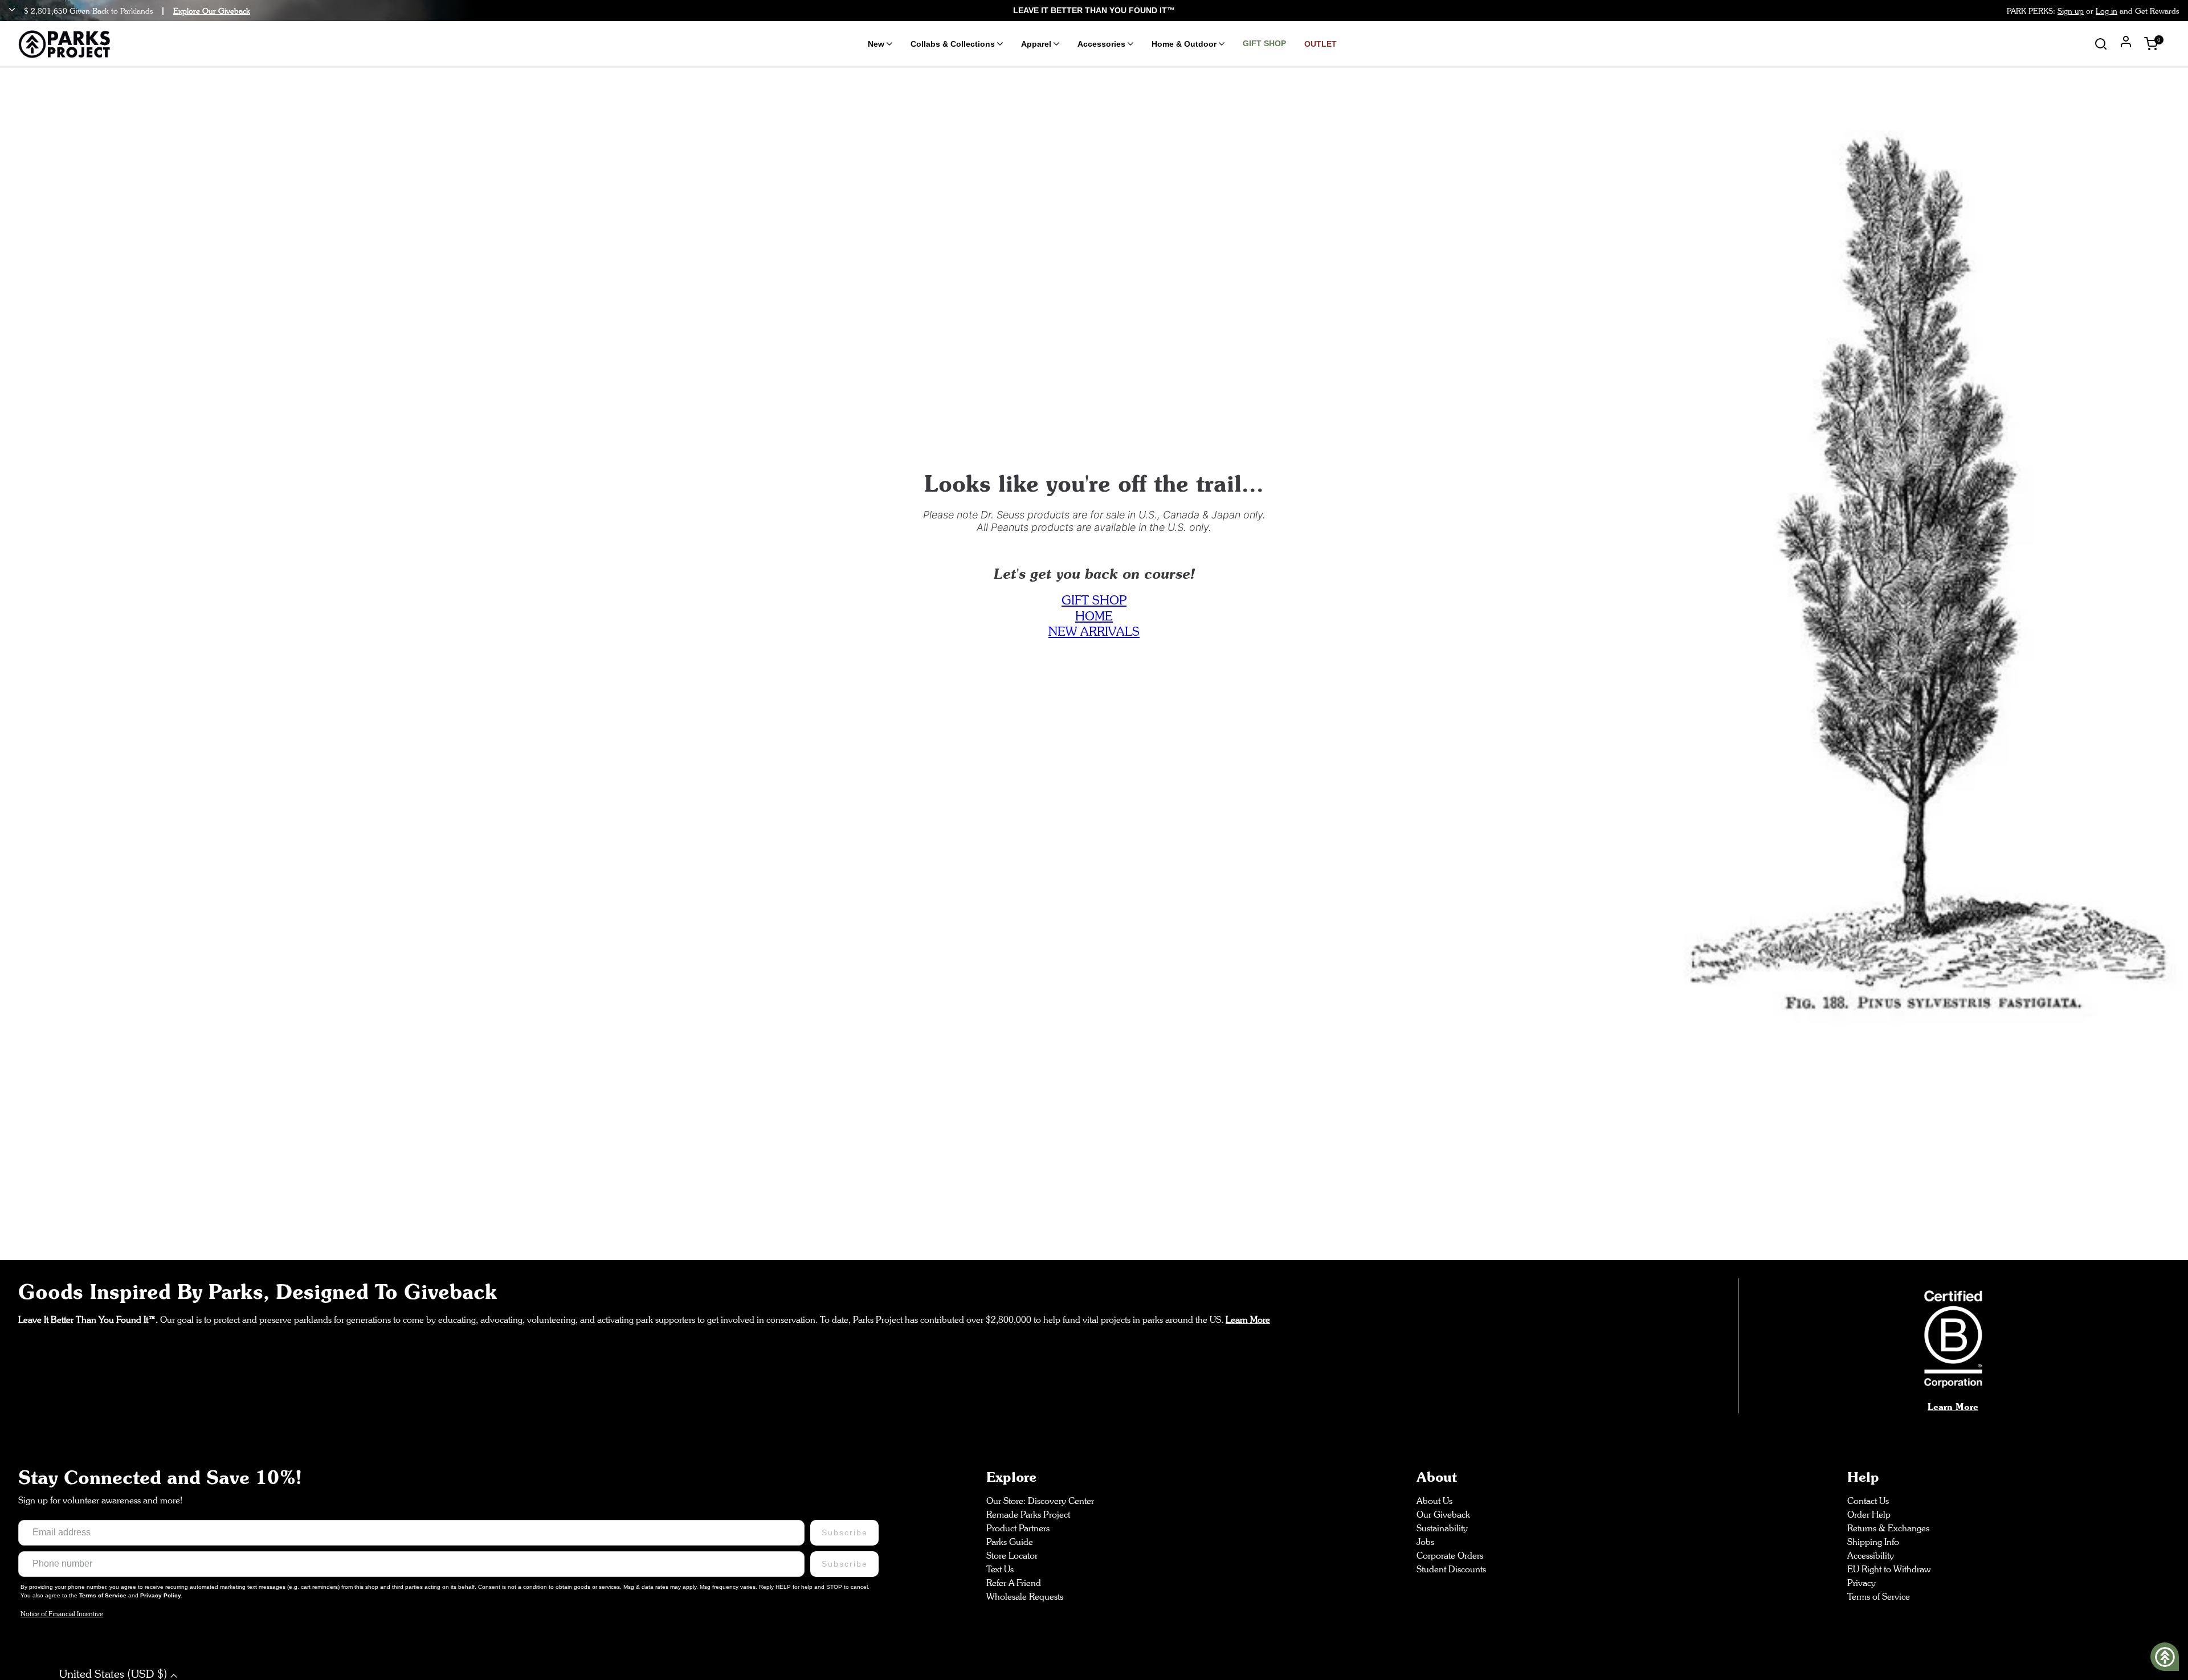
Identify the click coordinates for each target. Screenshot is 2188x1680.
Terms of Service (104, 1595)
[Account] (2126, 43)
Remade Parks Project (1028, 1515)
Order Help (1869, 1515)
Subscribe (844, 1532)
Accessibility (1871, 1556)
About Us (1434, 1501)
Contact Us (1868, 1501)
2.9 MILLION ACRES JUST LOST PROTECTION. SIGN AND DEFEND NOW (1094, 10)
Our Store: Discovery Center (1040, 1501)
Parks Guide (1010, 1542)
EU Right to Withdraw (1889, 1569)
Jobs (1425, 1542)
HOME (1094, 616)
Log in (2107, 11)
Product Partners (1018, 1528)
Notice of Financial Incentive (62, 1614)
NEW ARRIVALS (1094, 631)
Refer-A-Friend (1014, 1583)
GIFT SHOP (1094, 600)
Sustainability (1442, 1528)
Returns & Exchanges (1888, 1528)
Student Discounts (1451, 1569)
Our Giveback (1443, 1515)
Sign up (2071, 11)
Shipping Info (1873, 1542)
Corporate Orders (1450, 1556)
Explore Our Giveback (212, 11)
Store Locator (1012, 1556)
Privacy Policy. (161, 1595)
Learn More (1953, 1407)
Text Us (1000, 1569)
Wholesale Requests (1025, 1597)
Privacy (1862, 1583)
